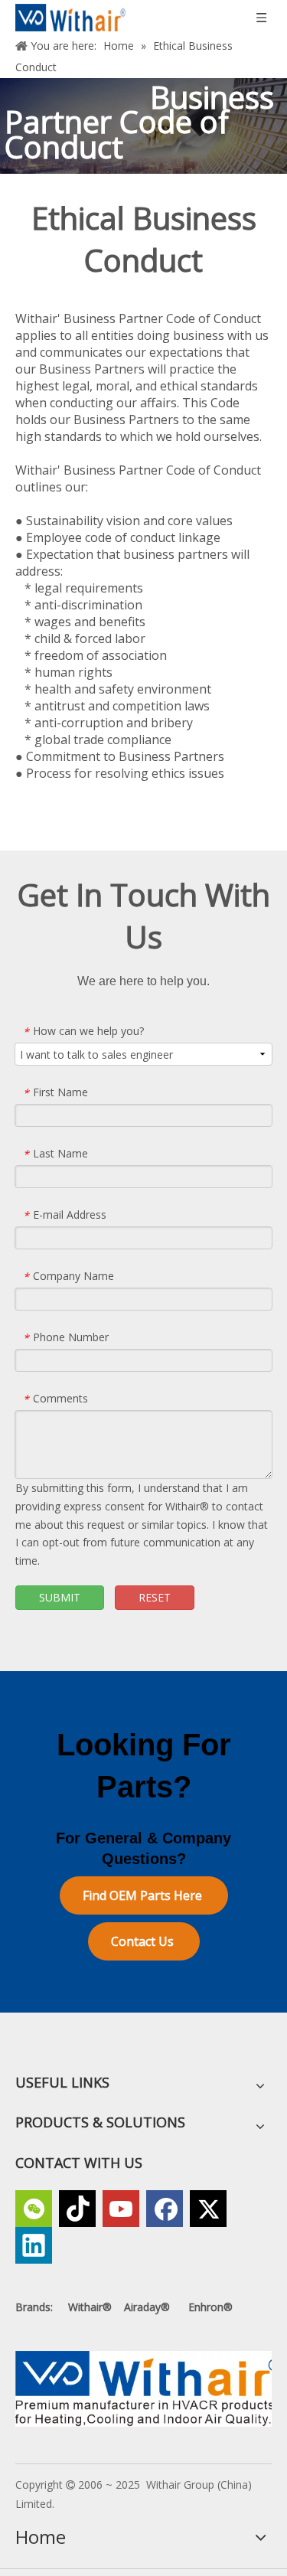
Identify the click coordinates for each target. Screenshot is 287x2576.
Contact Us (144, 1941)
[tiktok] (77, 2209)
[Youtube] (121, 2209)
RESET (155, 1597)
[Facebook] (165, 2209)
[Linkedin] (34, 2245)
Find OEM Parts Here (144, 1895)
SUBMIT (60, 1597)
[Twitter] (208, 2209)
